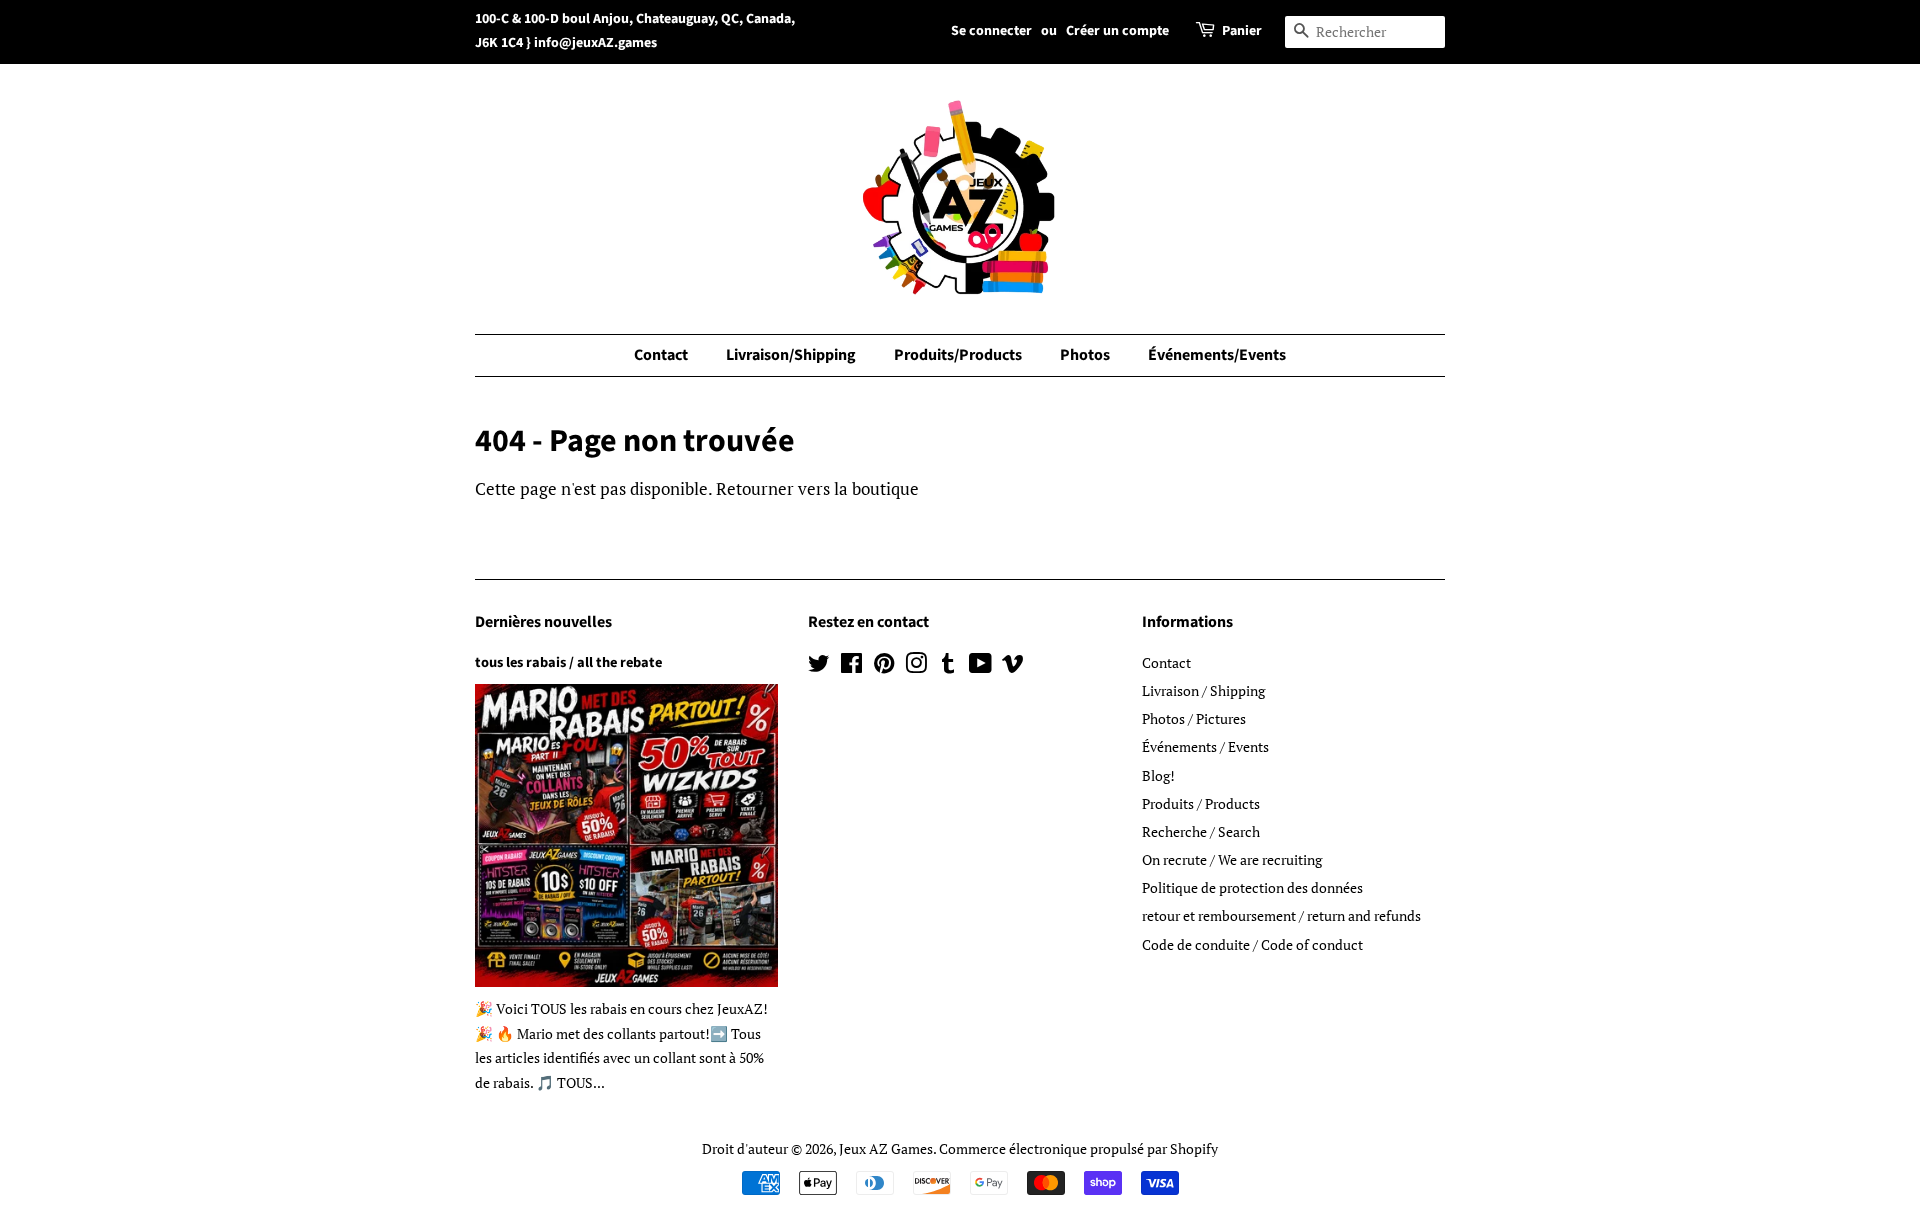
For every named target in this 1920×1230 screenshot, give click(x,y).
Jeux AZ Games (886, 1148)
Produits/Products (958, 355)
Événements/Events (1217, 355)
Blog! (1158, 775)
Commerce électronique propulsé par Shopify (1078, 1148)
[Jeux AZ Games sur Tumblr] (948, 666)
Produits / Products (1201, 803)
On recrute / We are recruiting (1232, 859)
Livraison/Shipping (791, 355)
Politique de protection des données (1252, 887)
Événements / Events (1205, 746)
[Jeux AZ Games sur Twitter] (819, 666)
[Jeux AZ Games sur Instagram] (916, 666)
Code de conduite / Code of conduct (1252, 944)
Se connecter (991, 31)
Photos (1085, 355)
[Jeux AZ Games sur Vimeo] (1013, 666)
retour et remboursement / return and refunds (1281, 915)
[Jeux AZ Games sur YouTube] (980, 666)
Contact (661, 355)
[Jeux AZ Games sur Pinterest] (884, 666)
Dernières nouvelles (543, 622)
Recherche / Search (1201, 831)
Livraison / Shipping (1203, 690)
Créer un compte (1117, 31)
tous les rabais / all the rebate (568, 662)
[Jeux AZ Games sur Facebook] (851, 666)
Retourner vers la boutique (817, 488)
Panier (1242, 31)
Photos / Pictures (1194, 718)
